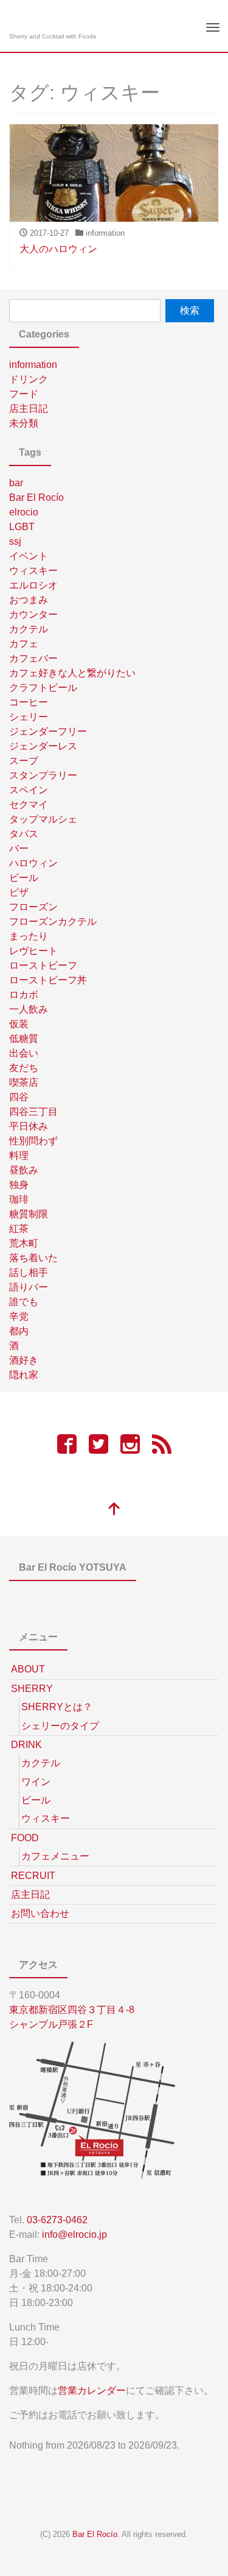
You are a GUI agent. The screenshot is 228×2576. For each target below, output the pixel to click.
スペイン (29, 790)
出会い (24, 1053)
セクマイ (29, 805)
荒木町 (24, 1243)
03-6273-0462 (57, 2220)
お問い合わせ (40, 1913)
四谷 (19, 1097)
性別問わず (33, 1141)
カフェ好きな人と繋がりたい (72, 673)
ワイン (36, 1782)
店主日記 (29, 409)
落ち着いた (33, 1258)
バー (19, 848)
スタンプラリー (43, 775)
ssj (15, 541)
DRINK (26, 1745)
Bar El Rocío (36, 497)
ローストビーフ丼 (48, 980)
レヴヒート (33, 951)
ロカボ (24, 995)
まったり (29, 936)
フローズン (33, 907)
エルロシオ (33, 585)
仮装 (19, 1024)
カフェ (24, 644)
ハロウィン (33, 863)
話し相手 (29, 1272)
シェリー (29, 717)
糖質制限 (29, 1214)
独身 (19, 1185)
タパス (24, 834)
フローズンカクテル (53, 922)
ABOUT (28, 1669)
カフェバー (33, 658)
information (33, 365)
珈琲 (19, 1199)
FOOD (25, 1838)
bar (16, 483)
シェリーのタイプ (60, 1726)
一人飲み (29, 1009)
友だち (24, 1068)
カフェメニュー (55, 1856)
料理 (19, 1155)
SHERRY (32, 1689)
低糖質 (24, 1039)
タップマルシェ (43, 819)
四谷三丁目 (33, 1112)
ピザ (19, 892)
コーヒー (29, 702)
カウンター (33, 614)
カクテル (29, 629)
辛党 (19, 1316)
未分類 (24, 423)
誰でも (24, 1302)
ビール (24, 878)
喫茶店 (24, 1082)
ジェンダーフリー (48, 731)
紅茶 (19, 1229)
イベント (29, 556)
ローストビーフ (43, 965)
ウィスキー (33, 571)
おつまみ (29, 600)
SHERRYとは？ (57, 1707)
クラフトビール (43, 688)
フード (24, 394)
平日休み (29, 1126)
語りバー (29, 1287)
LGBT (22, 527)
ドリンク (29, 379)
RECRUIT (33, 1876)
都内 (19, 1331)
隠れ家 (24, 1375)
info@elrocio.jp (74, 2235)
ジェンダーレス (43, 746)
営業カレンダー (92, 2390)
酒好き (24, 1360)
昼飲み (24, 1170)
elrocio (24, 512)
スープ (24, 761)
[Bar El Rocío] (20, 20)
